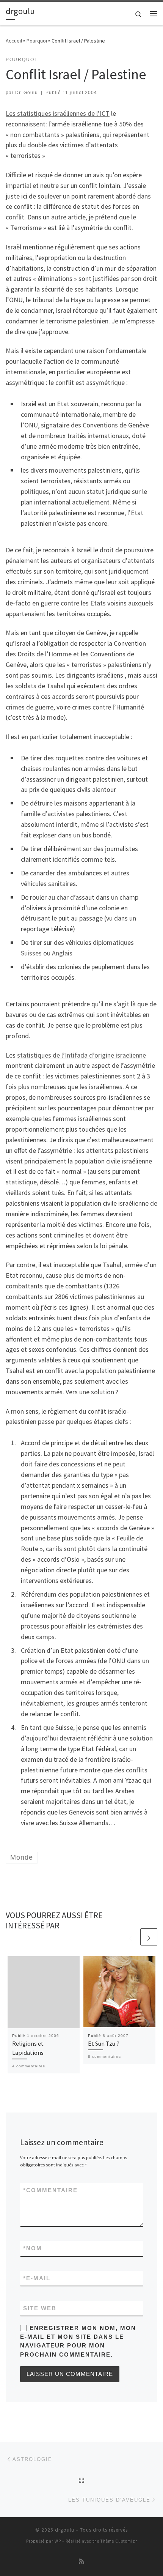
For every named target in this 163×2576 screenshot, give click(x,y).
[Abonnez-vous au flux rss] (81, 2561)
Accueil (14, 41)
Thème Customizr (119, 2541)
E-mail (37, 2278)
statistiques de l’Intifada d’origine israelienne (81, 1055)
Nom (33, 2248)
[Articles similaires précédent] (131, 1937)
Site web (40, 2308)
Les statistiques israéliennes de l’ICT (58, 113)
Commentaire (50, 2190)
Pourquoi (37, 41)
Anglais (62, 953)
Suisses (31, 953)
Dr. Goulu (27, 93)
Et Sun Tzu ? (104, 2043)
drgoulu (65, 2530)
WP (58, 2541)
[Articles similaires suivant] (149, 1937)
